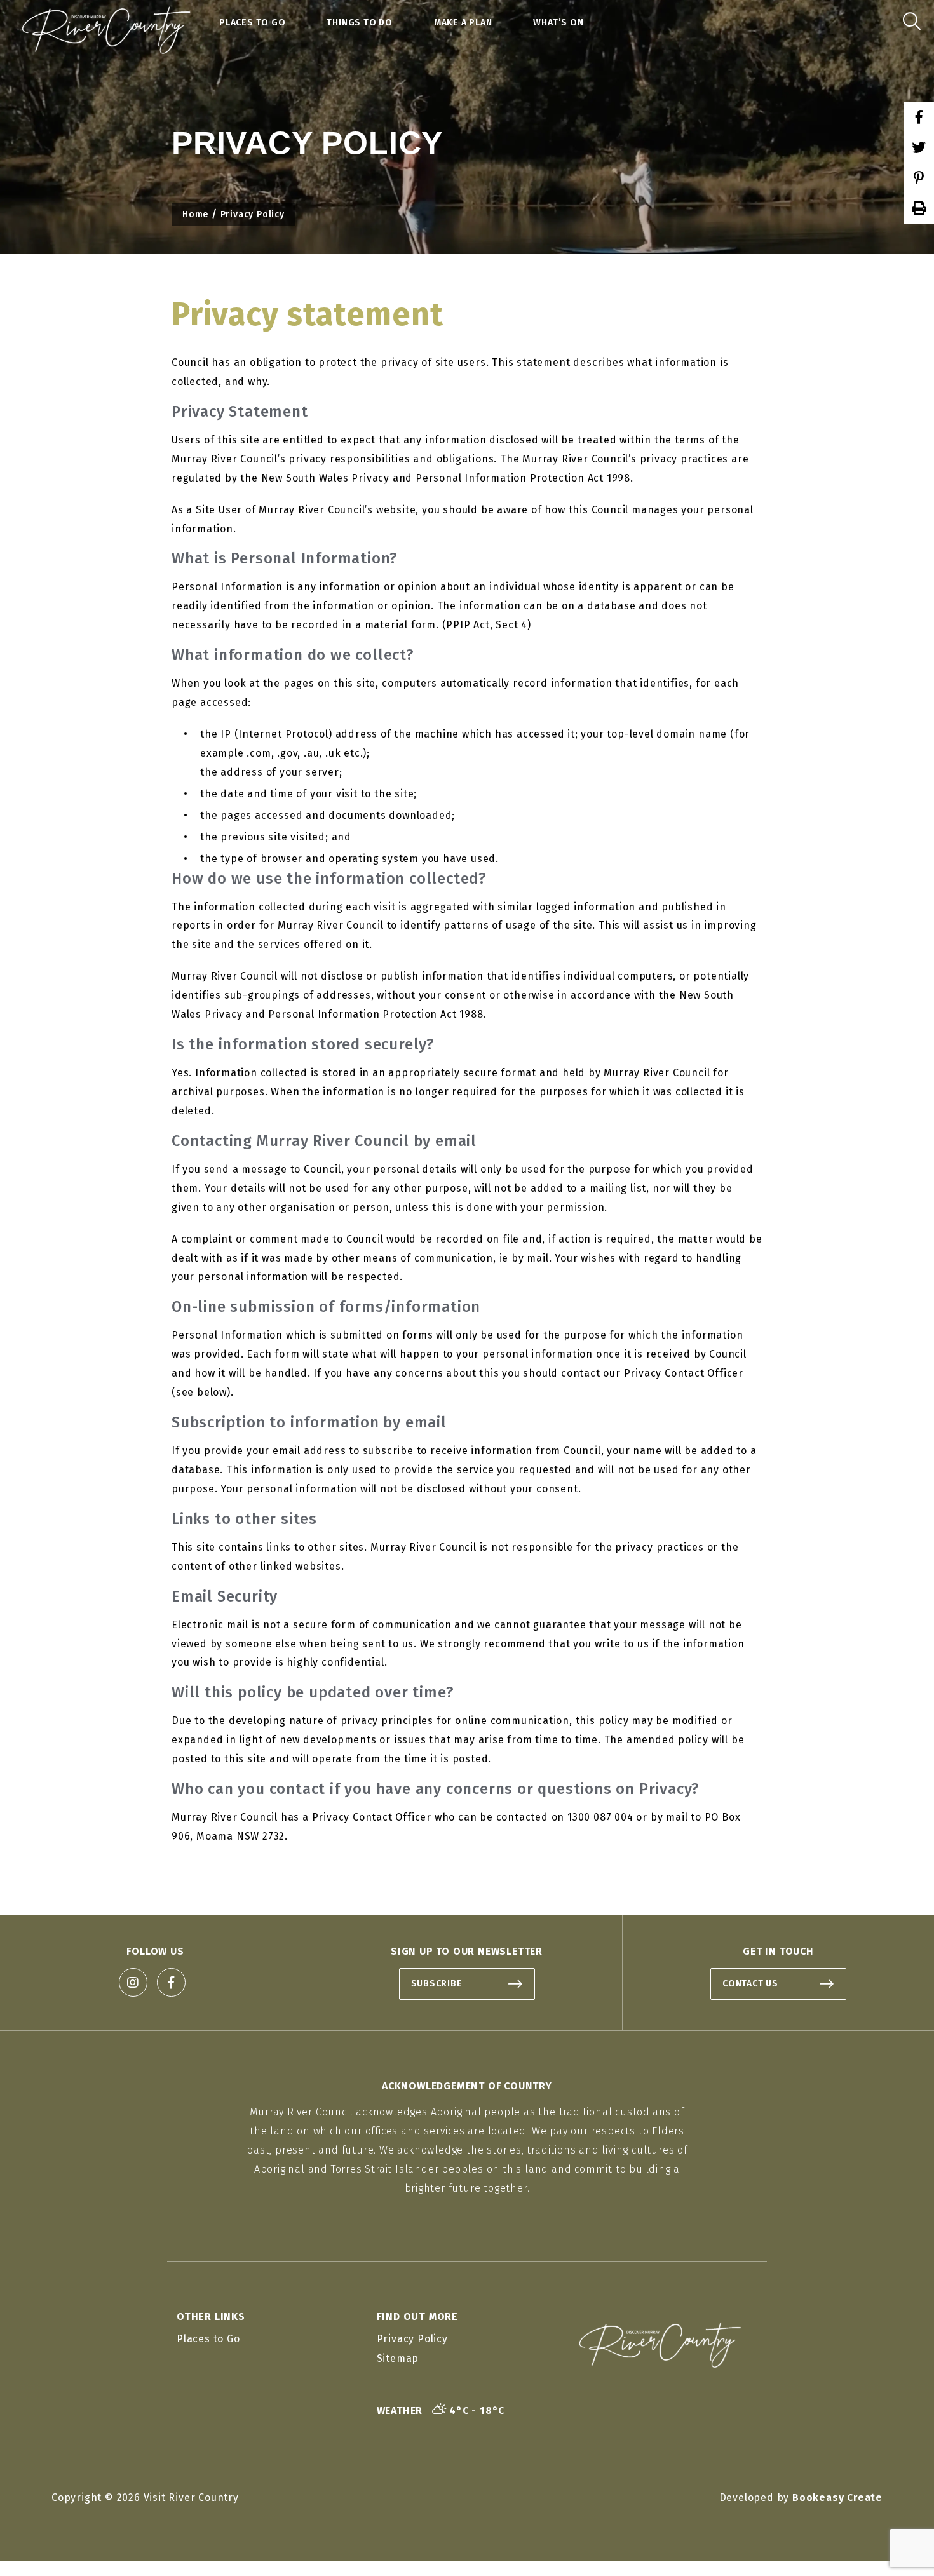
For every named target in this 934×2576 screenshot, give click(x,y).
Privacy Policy (412, 2339)
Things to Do (360, 23)
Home (195, 214)
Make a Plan (463, 23)
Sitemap (398, 2358)
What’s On (558, 23)
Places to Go (253, 23)
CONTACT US (750, 1984)
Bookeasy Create (837, 2498)
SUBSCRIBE (437, 1984)
